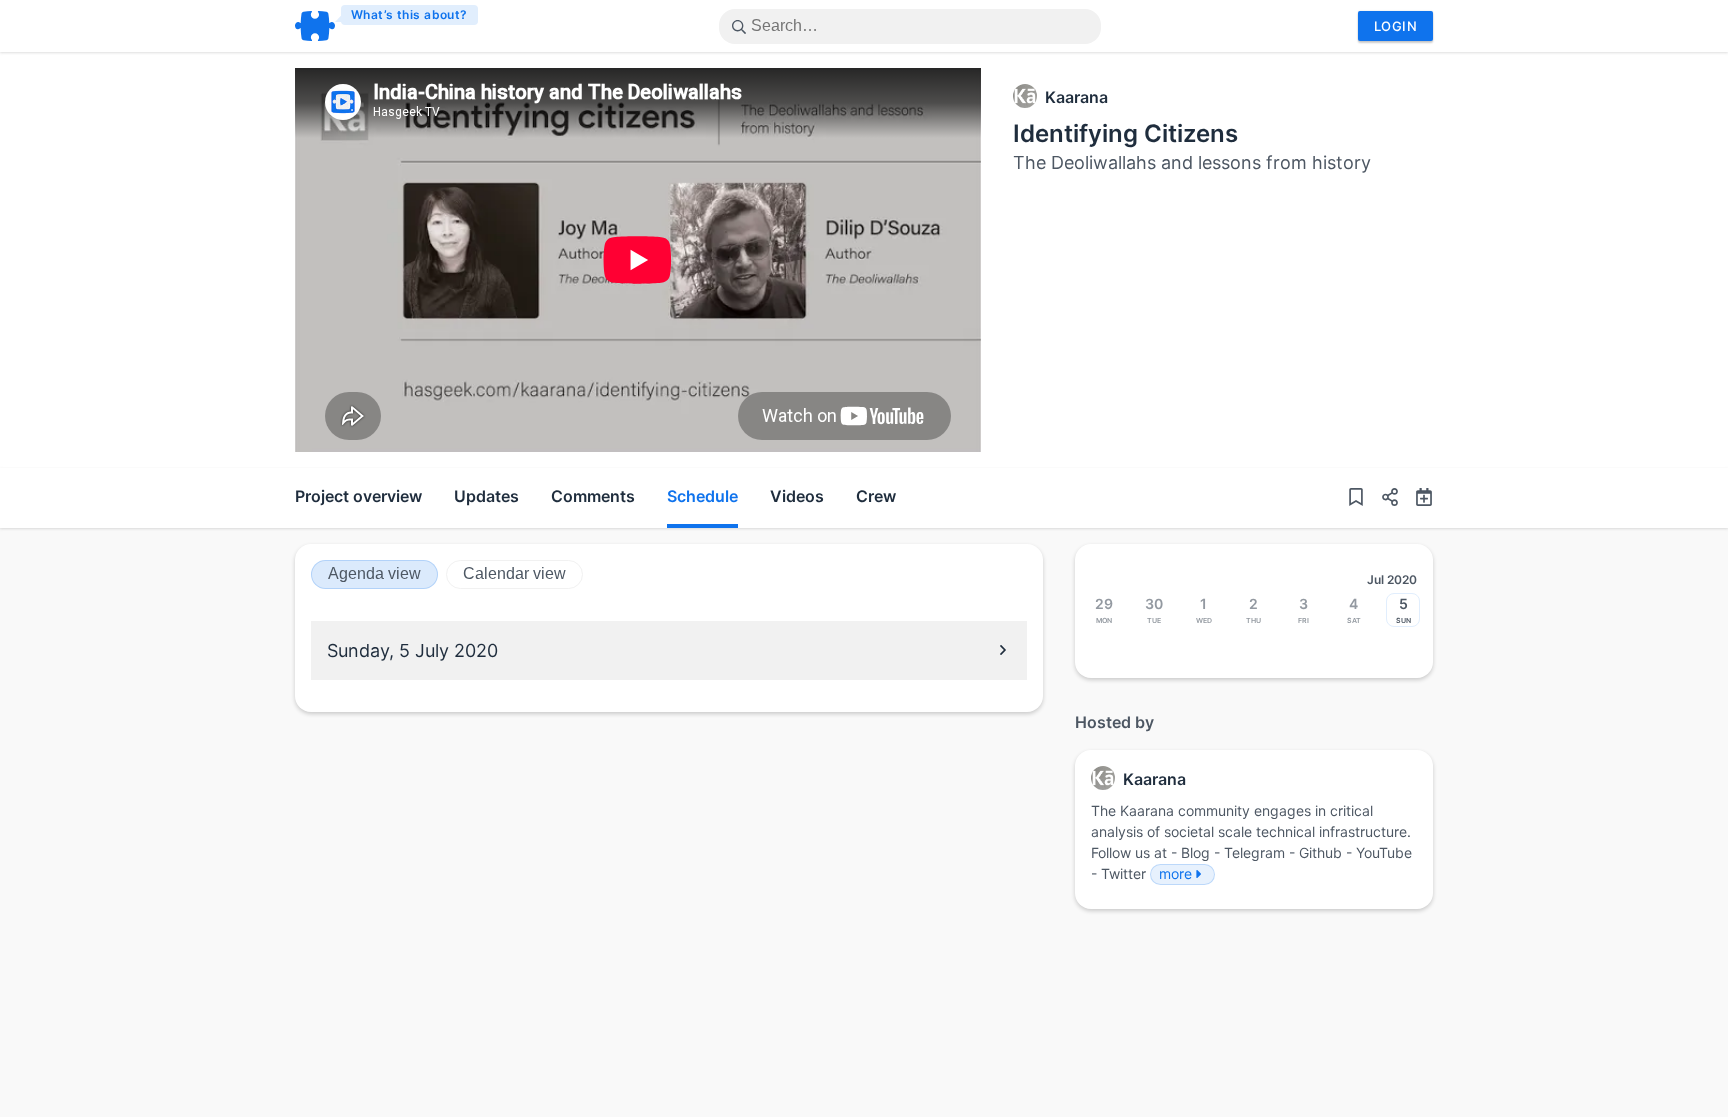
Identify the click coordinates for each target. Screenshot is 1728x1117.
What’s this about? (409, 14)
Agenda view (374, 573)
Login (1395, 26)
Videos (797, 496)
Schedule (702, 496)
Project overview (358, 496)
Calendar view (514, 573)
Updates (486, 496)
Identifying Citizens (1125, 133)
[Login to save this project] (1356, 498)
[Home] (387, 26)
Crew (876, 496)
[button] (1382, 498)
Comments (593, 496)
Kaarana (1076, 97)
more (1175, 873)
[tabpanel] (638, 260)
